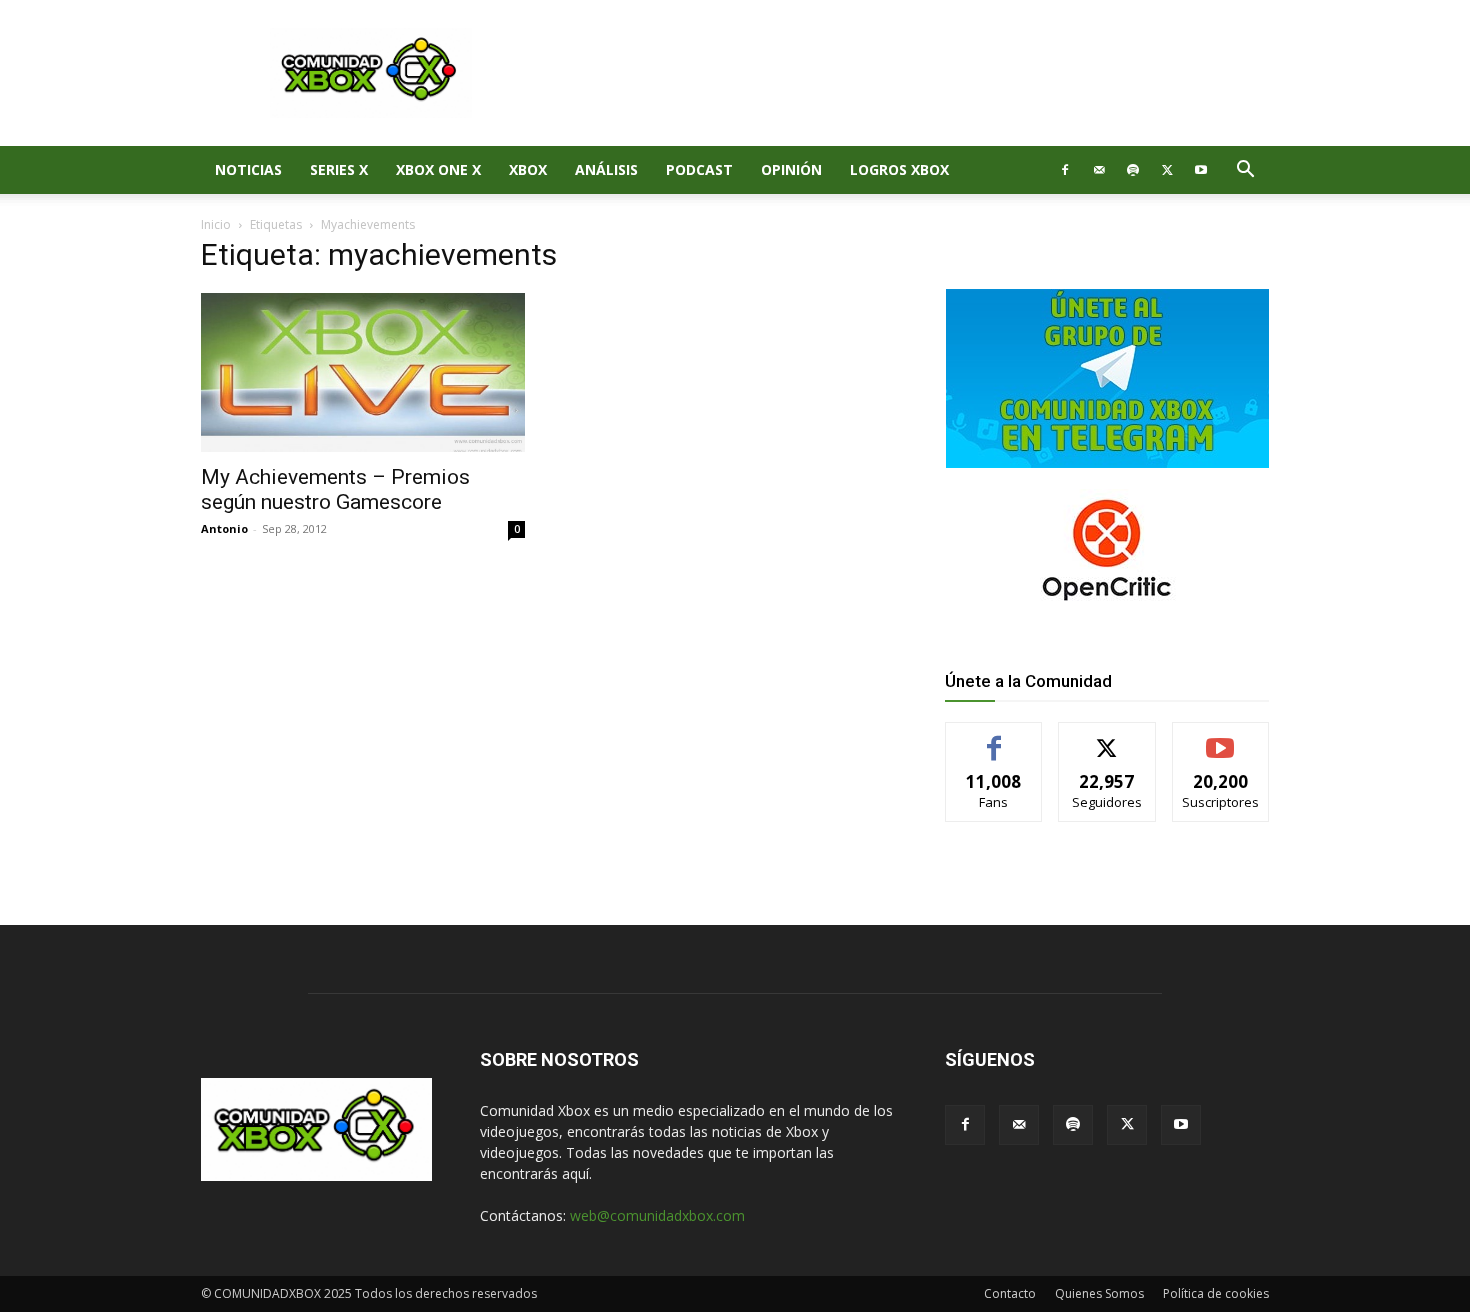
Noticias (248, 169)
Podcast (699, 169)
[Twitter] (1167, 170)
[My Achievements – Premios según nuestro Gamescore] (363, 372)
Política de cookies (1216, 1293)
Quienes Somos (1099, 1293)
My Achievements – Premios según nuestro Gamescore (335, 489)
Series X (339, 169)
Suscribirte (1220, 737)
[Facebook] (1065, 170)
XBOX (528, 169)
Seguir (1107, 737)
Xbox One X (438, 169)
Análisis (606, 169)
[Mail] (1099, 170)
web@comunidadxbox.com (657, 1215)
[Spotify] (1133, 170)
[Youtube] (1201, 170)
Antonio (224, 528)
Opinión (791, 169)
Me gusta (994, 737)
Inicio (216, 224)
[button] (1245, 171)
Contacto (1010, 1293)
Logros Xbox (899, 169)
